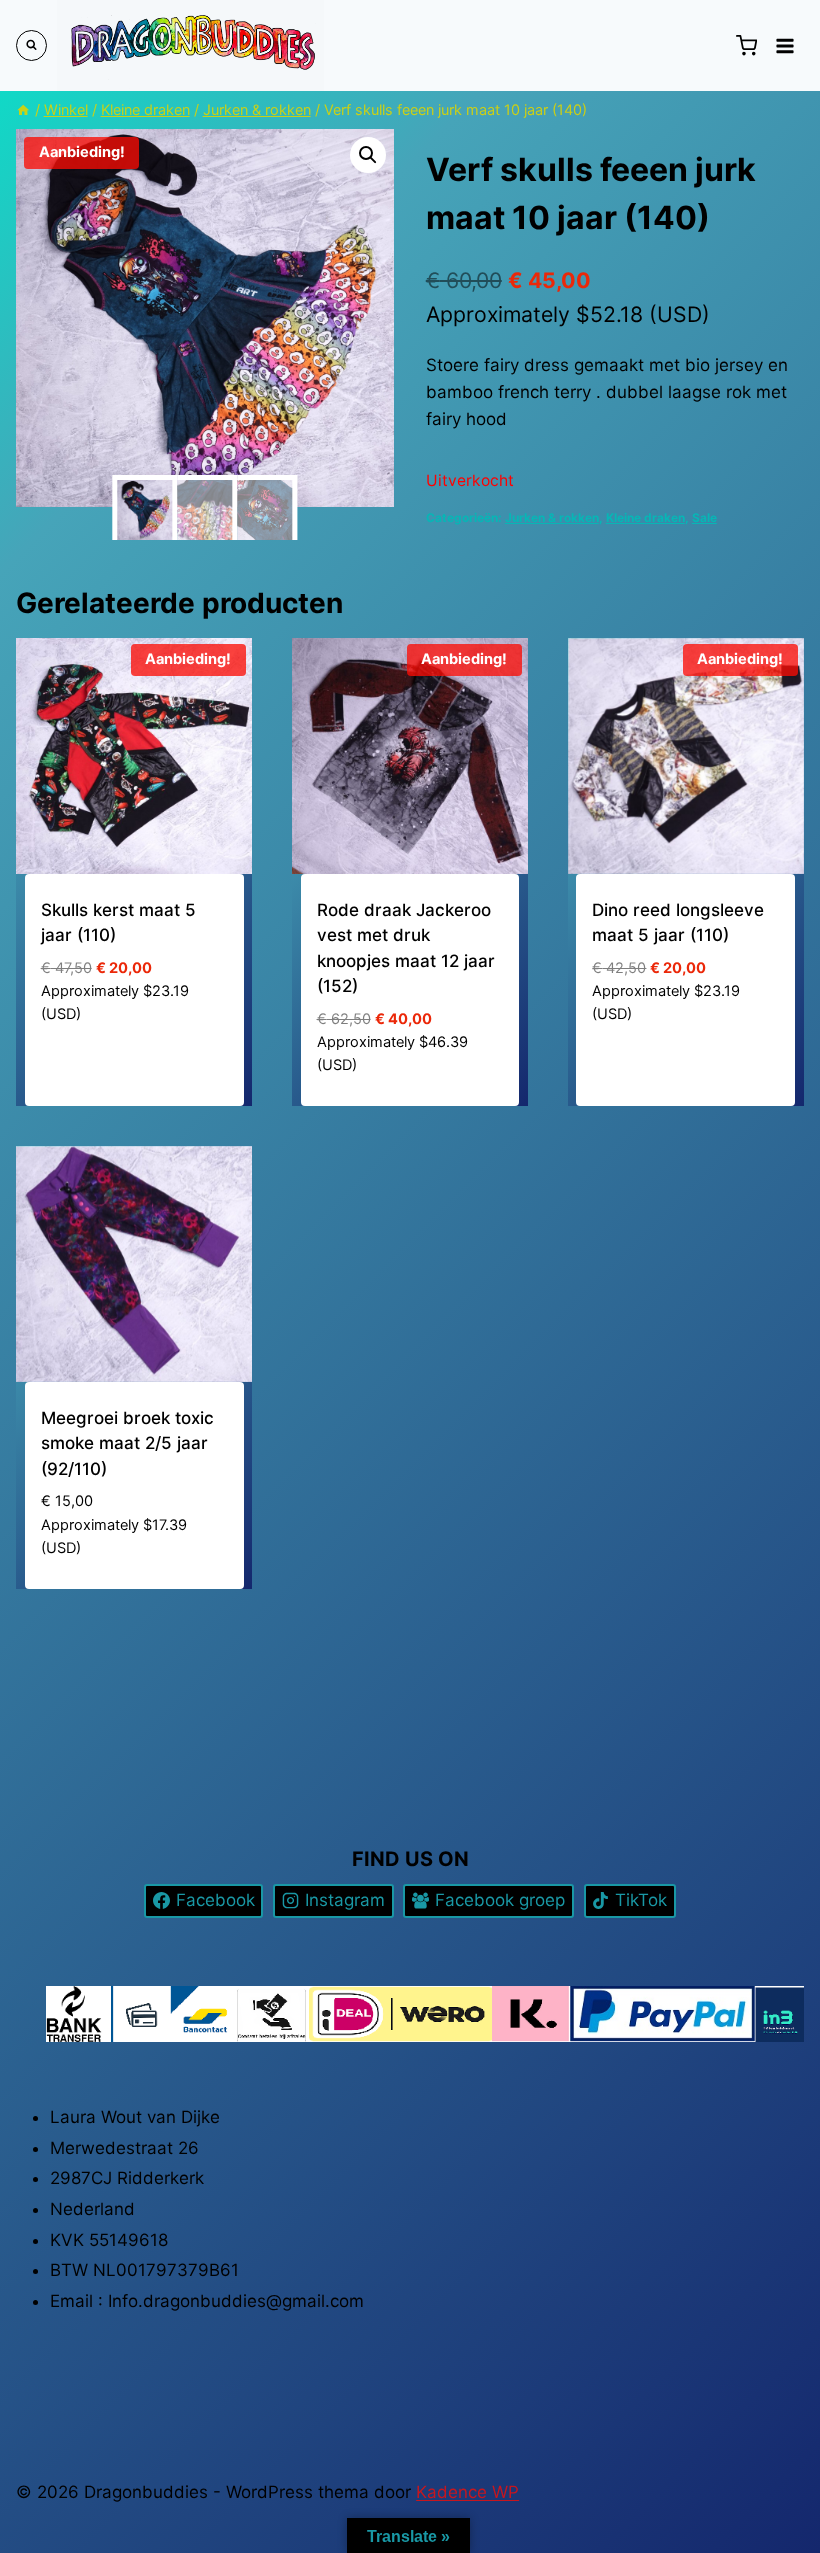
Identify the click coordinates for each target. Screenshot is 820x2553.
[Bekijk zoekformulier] (31, 45)
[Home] (23, 109)
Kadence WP (467, 2492)
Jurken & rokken (552, 517)
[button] (368, 155)
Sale (704, 517)
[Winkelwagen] (746, 45)
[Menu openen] (785, 45)
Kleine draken (645, 517)
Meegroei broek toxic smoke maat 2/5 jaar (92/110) (127, 1443)
